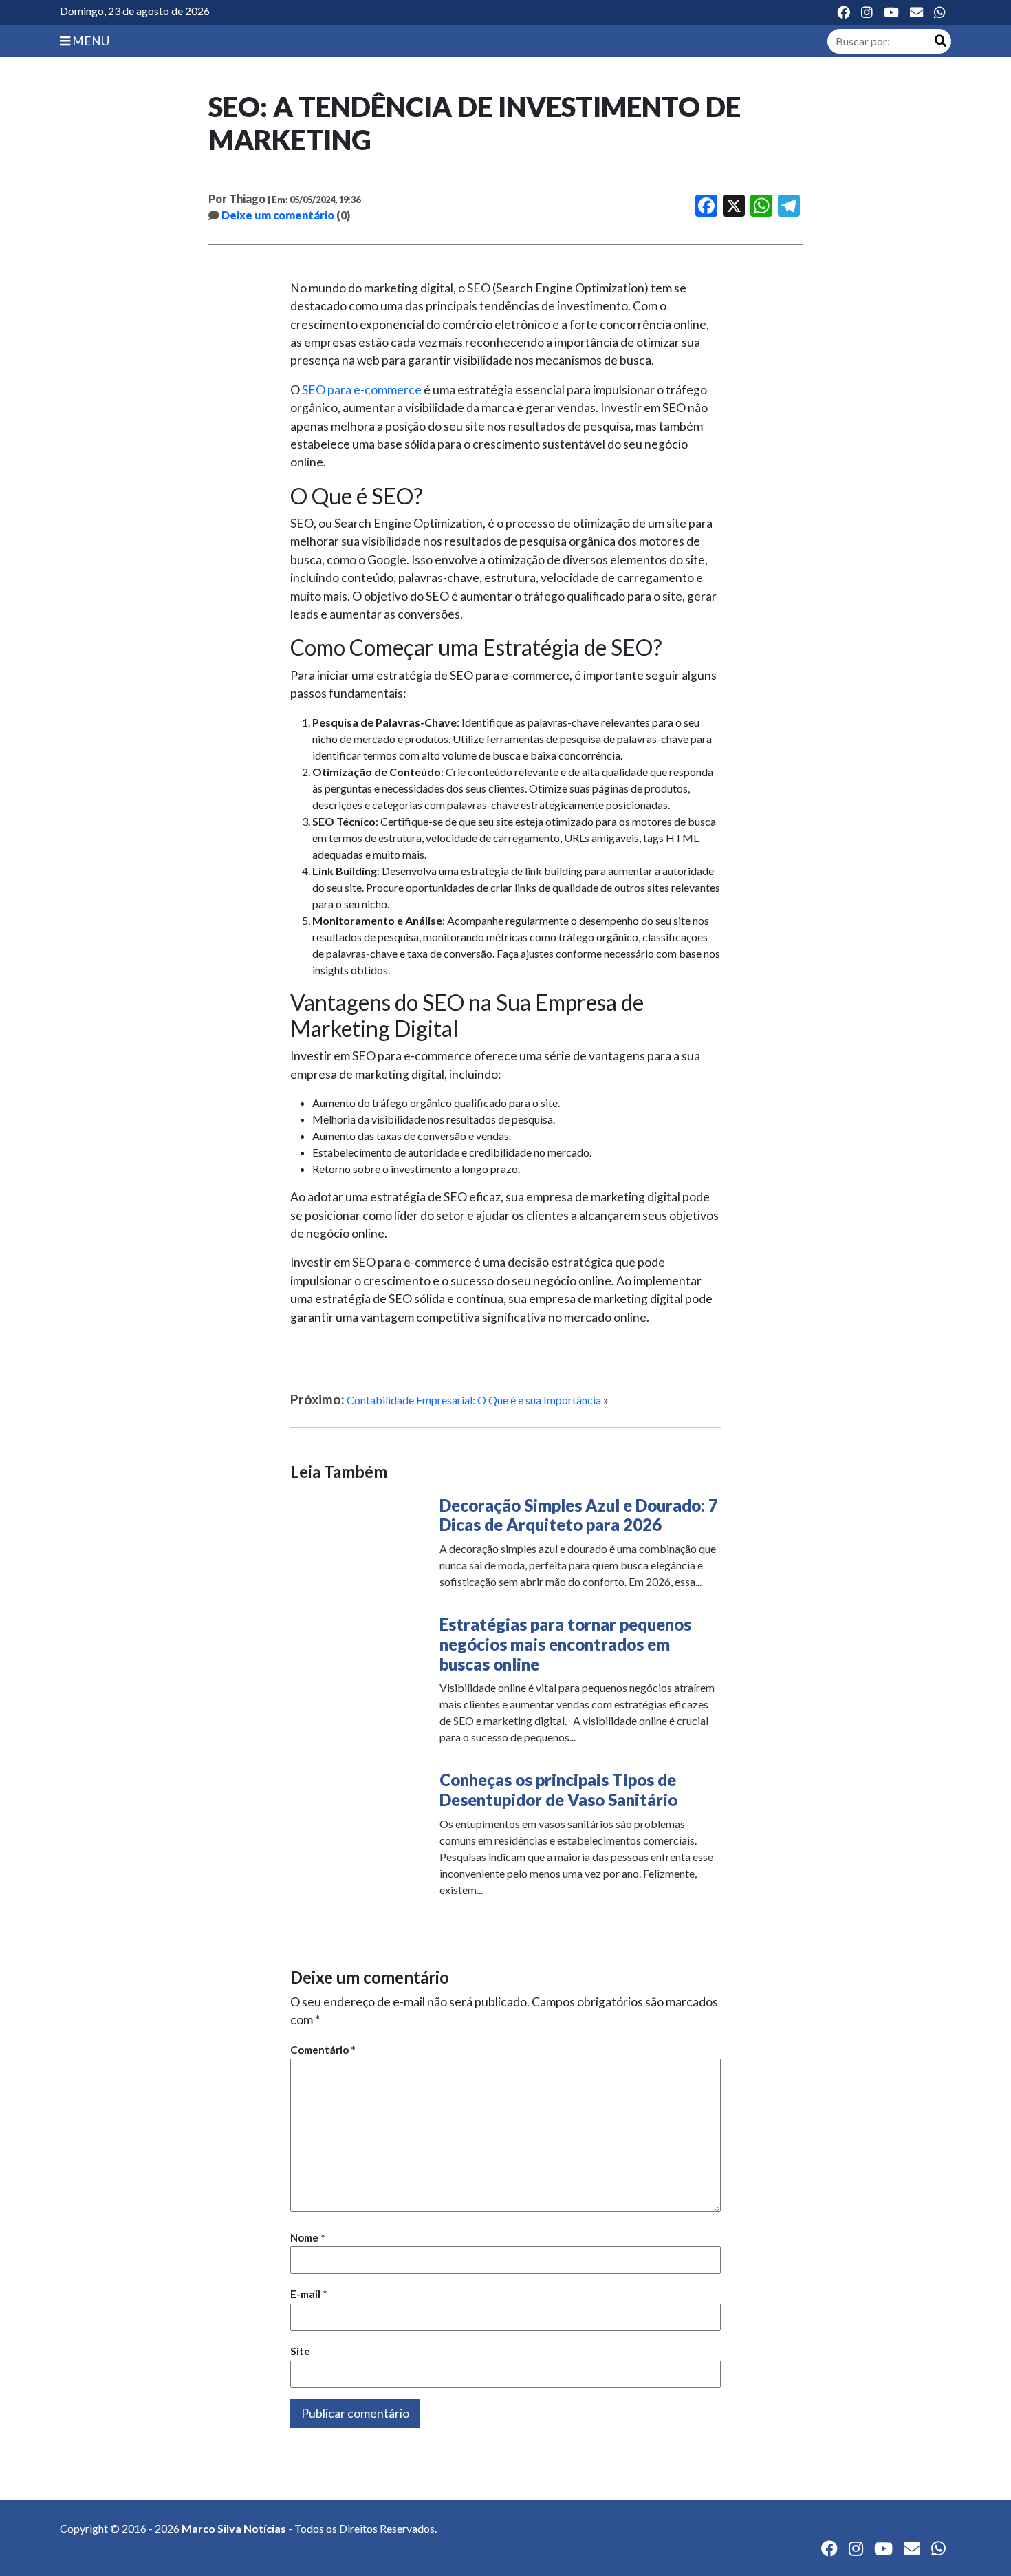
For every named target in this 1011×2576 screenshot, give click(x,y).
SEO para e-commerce (362, 390)
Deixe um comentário (278, 215)
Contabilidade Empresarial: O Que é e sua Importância (474, 1400)
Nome (308, 2237)
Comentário (323, 2050)
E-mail (309, 2294)
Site (300, 2351)
